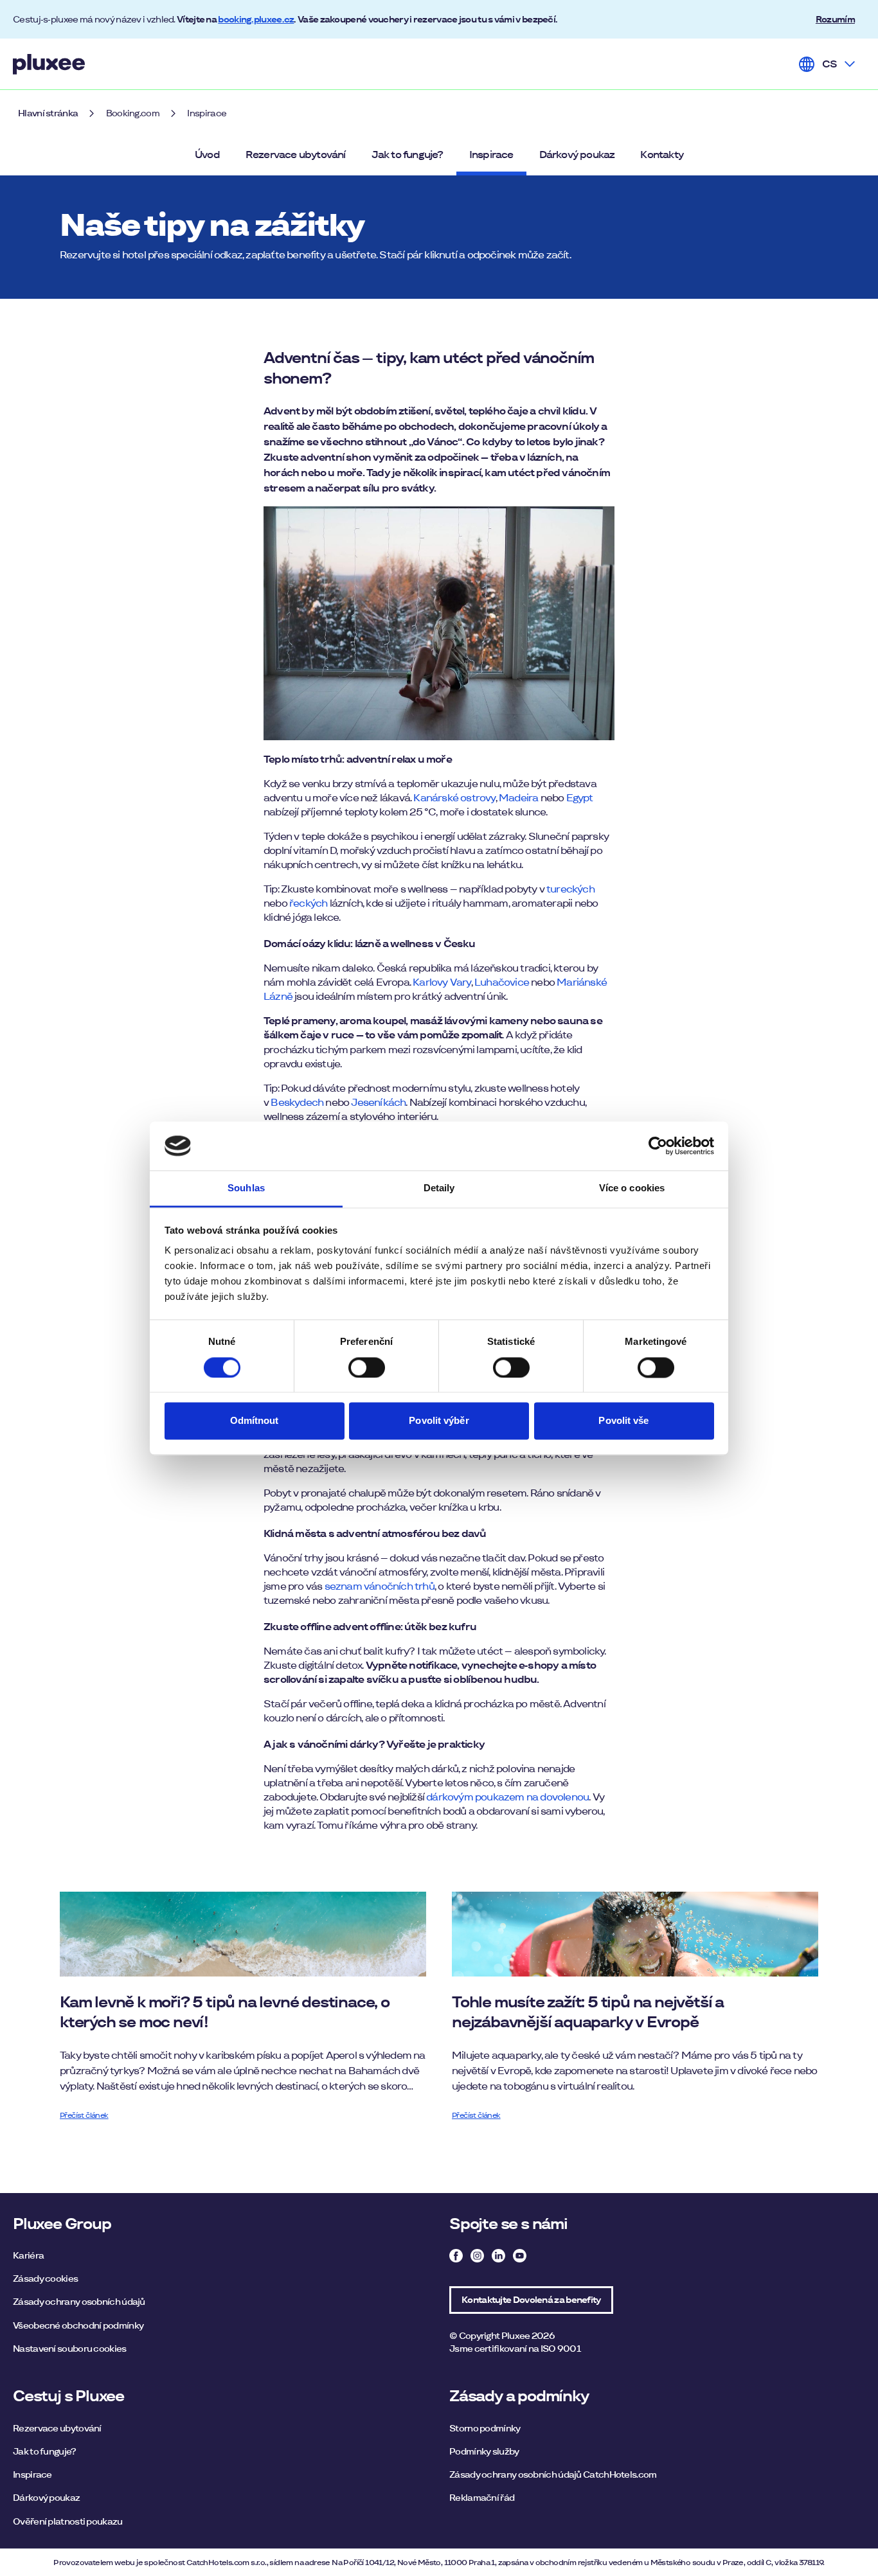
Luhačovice (502, 982)
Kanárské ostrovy (454, 798)
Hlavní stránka (48, 113)
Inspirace (207, 113)
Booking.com (133, 113)
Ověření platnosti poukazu (68, 2521)
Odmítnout (255, 1421)
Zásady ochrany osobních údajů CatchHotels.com (553, 2474)
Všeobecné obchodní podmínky (78, 2325)
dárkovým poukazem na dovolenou (507, 1797)
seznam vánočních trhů (380, 1586)
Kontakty (662, 155)
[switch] (367, 1367)
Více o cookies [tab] (632, 1188)
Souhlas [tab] (246, 1188)
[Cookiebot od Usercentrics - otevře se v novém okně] (658, 1146)
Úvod (207, 155)
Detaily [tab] (439, 1188)
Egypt (580, 798)
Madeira (518, 798)
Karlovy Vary (442, 982)
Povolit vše (623, 1421)
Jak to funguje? (408, 155)
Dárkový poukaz (577, 155)
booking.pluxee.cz (256, 19)
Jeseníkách (378, 1102)
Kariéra (28, 2255)
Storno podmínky (485, 2428)
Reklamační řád (482, 2498)
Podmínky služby (484, 2451)
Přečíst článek (84, 2115)
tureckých (570, 889)
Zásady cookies (45, 2278)
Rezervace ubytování (296, 155)
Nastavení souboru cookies (70, 2349)
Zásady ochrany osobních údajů (79, 2302)
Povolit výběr (439, 1421)
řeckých (308, 903)
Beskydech (297, 1102)
